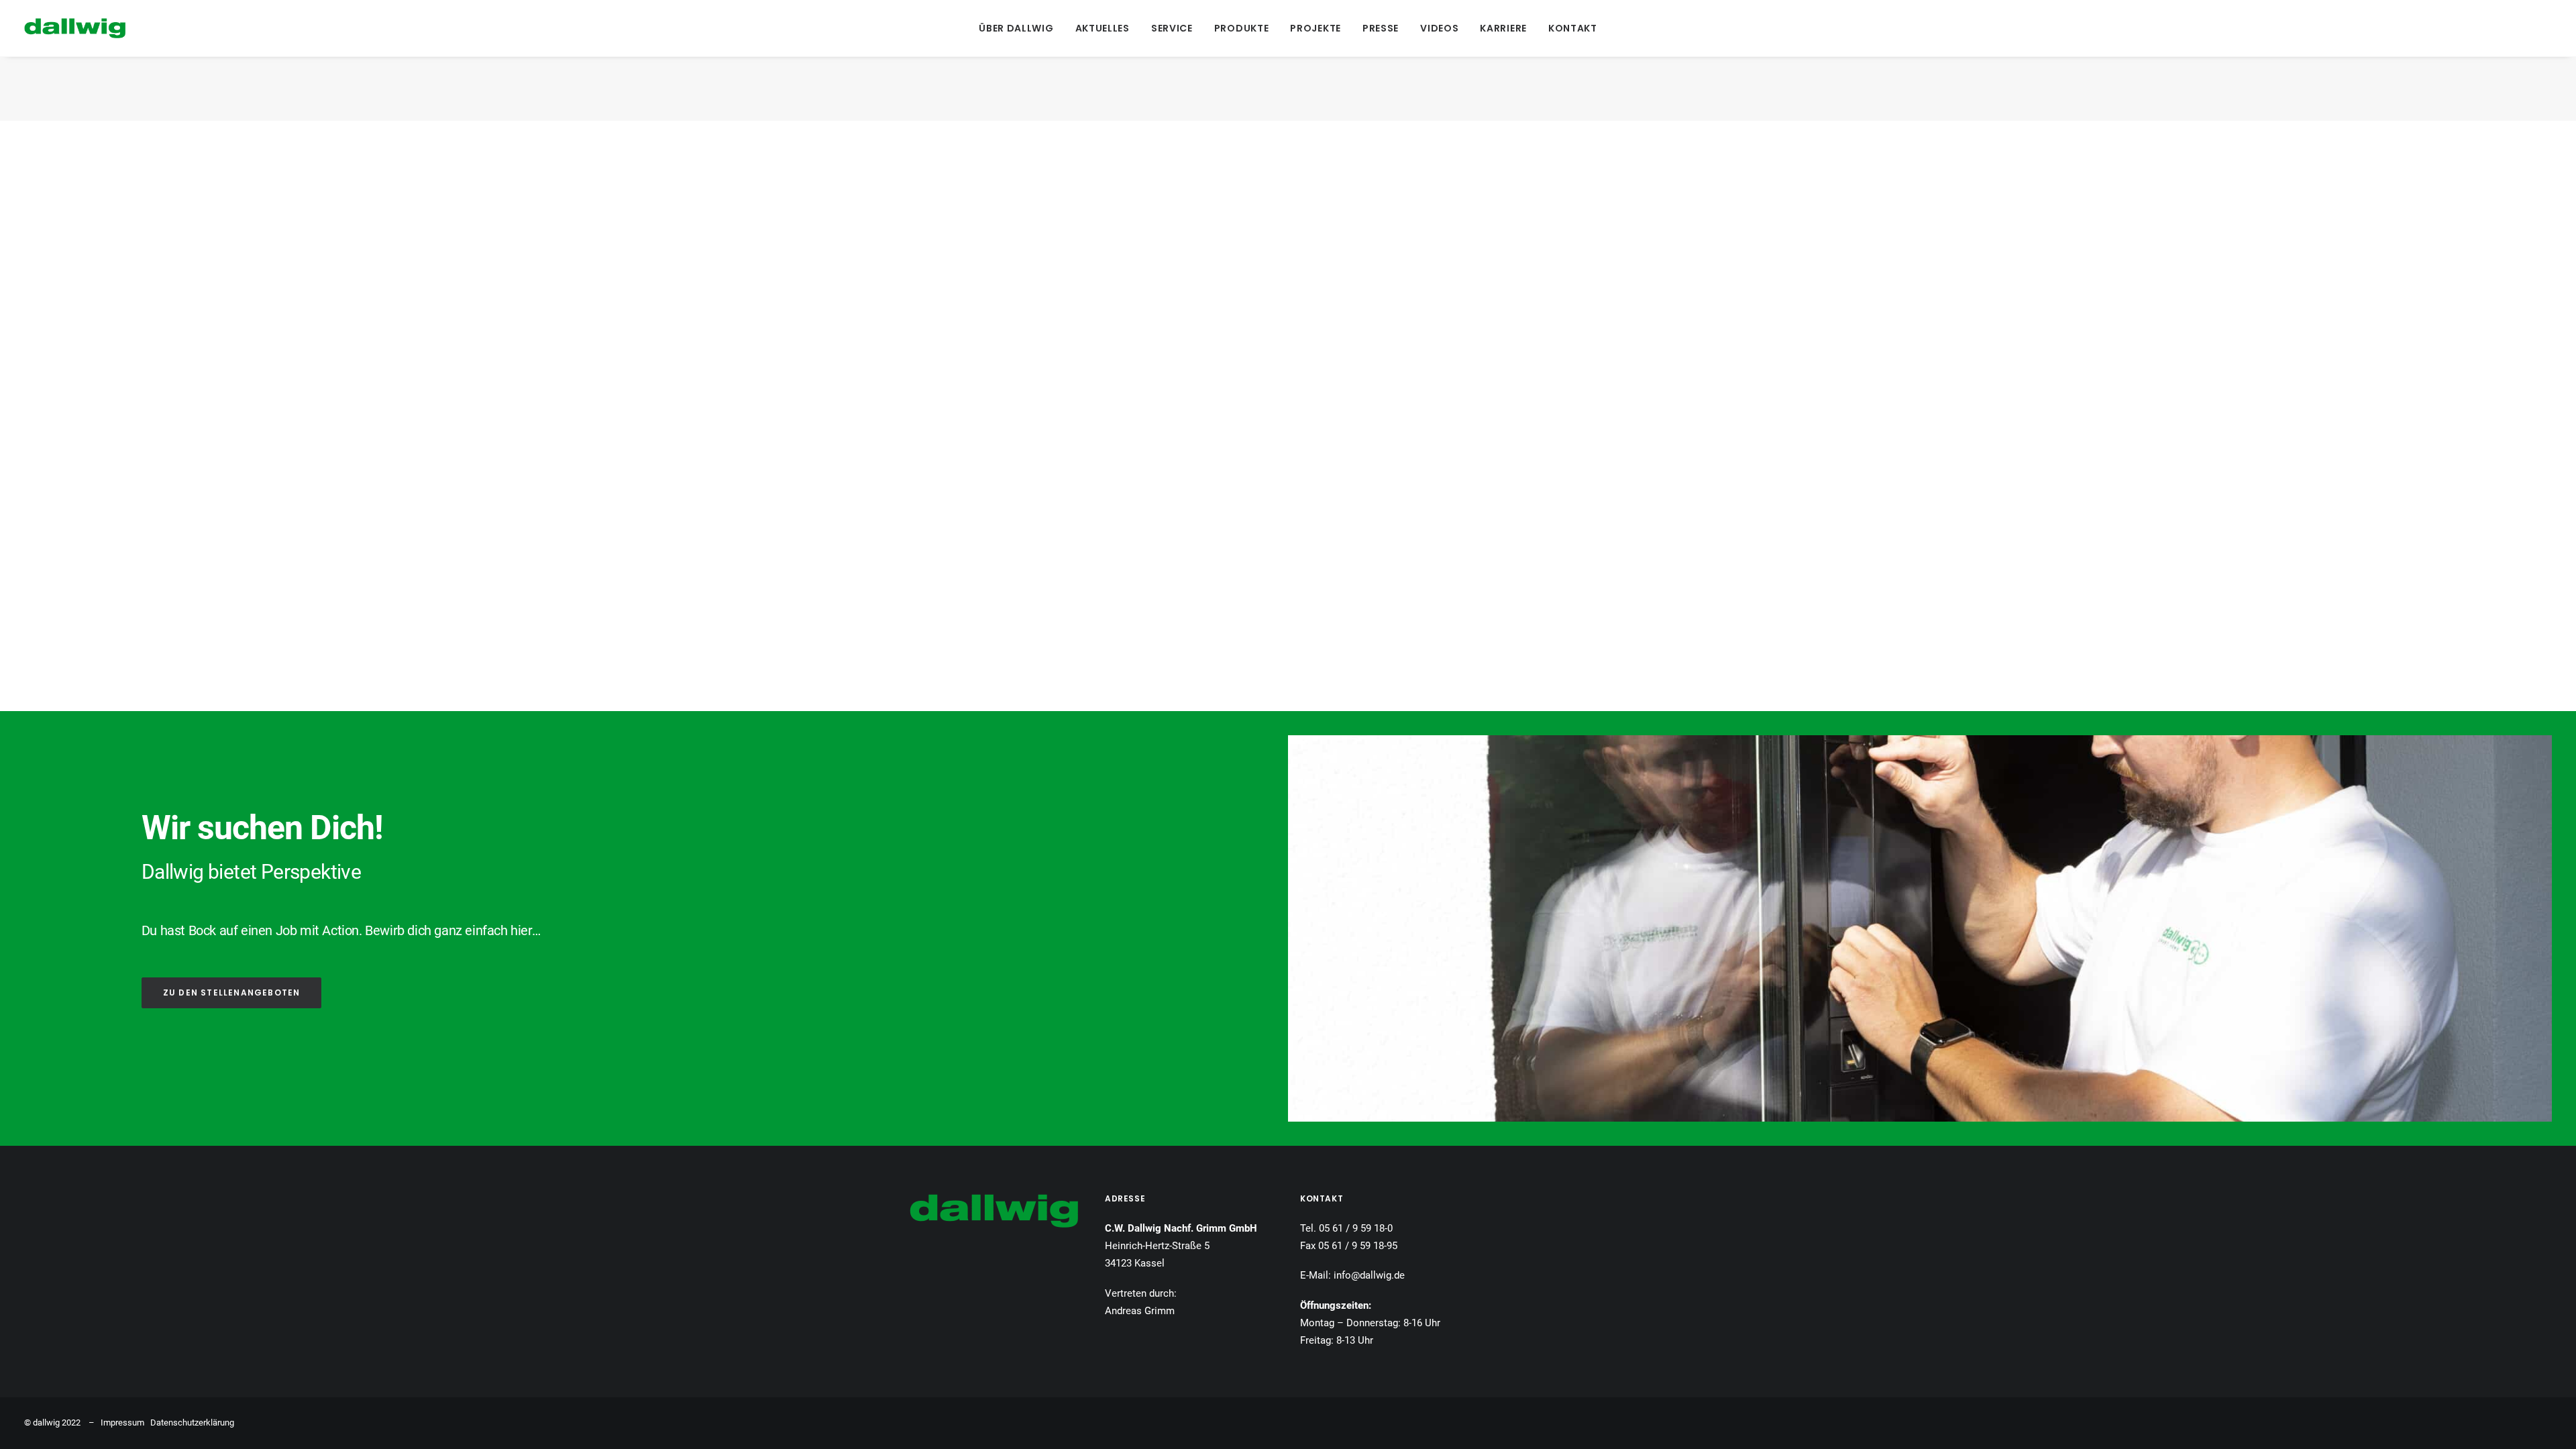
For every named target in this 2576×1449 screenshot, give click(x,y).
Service (1172, 28)
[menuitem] (1016, 28)
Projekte (1316, 28)
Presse (1381, 28)
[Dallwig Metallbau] (75, 28)
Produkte (1242, 28)
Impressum (122, 1423)
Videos (1439, 28)
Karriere (1503, 28)
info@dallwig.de (1369, 1275)
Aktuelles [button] (1103, 28)
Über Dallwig (1016, 28)
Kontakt (1573, 28)
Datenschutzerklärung (192, 1423)
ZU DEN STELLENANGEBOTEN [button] (232, 992)
